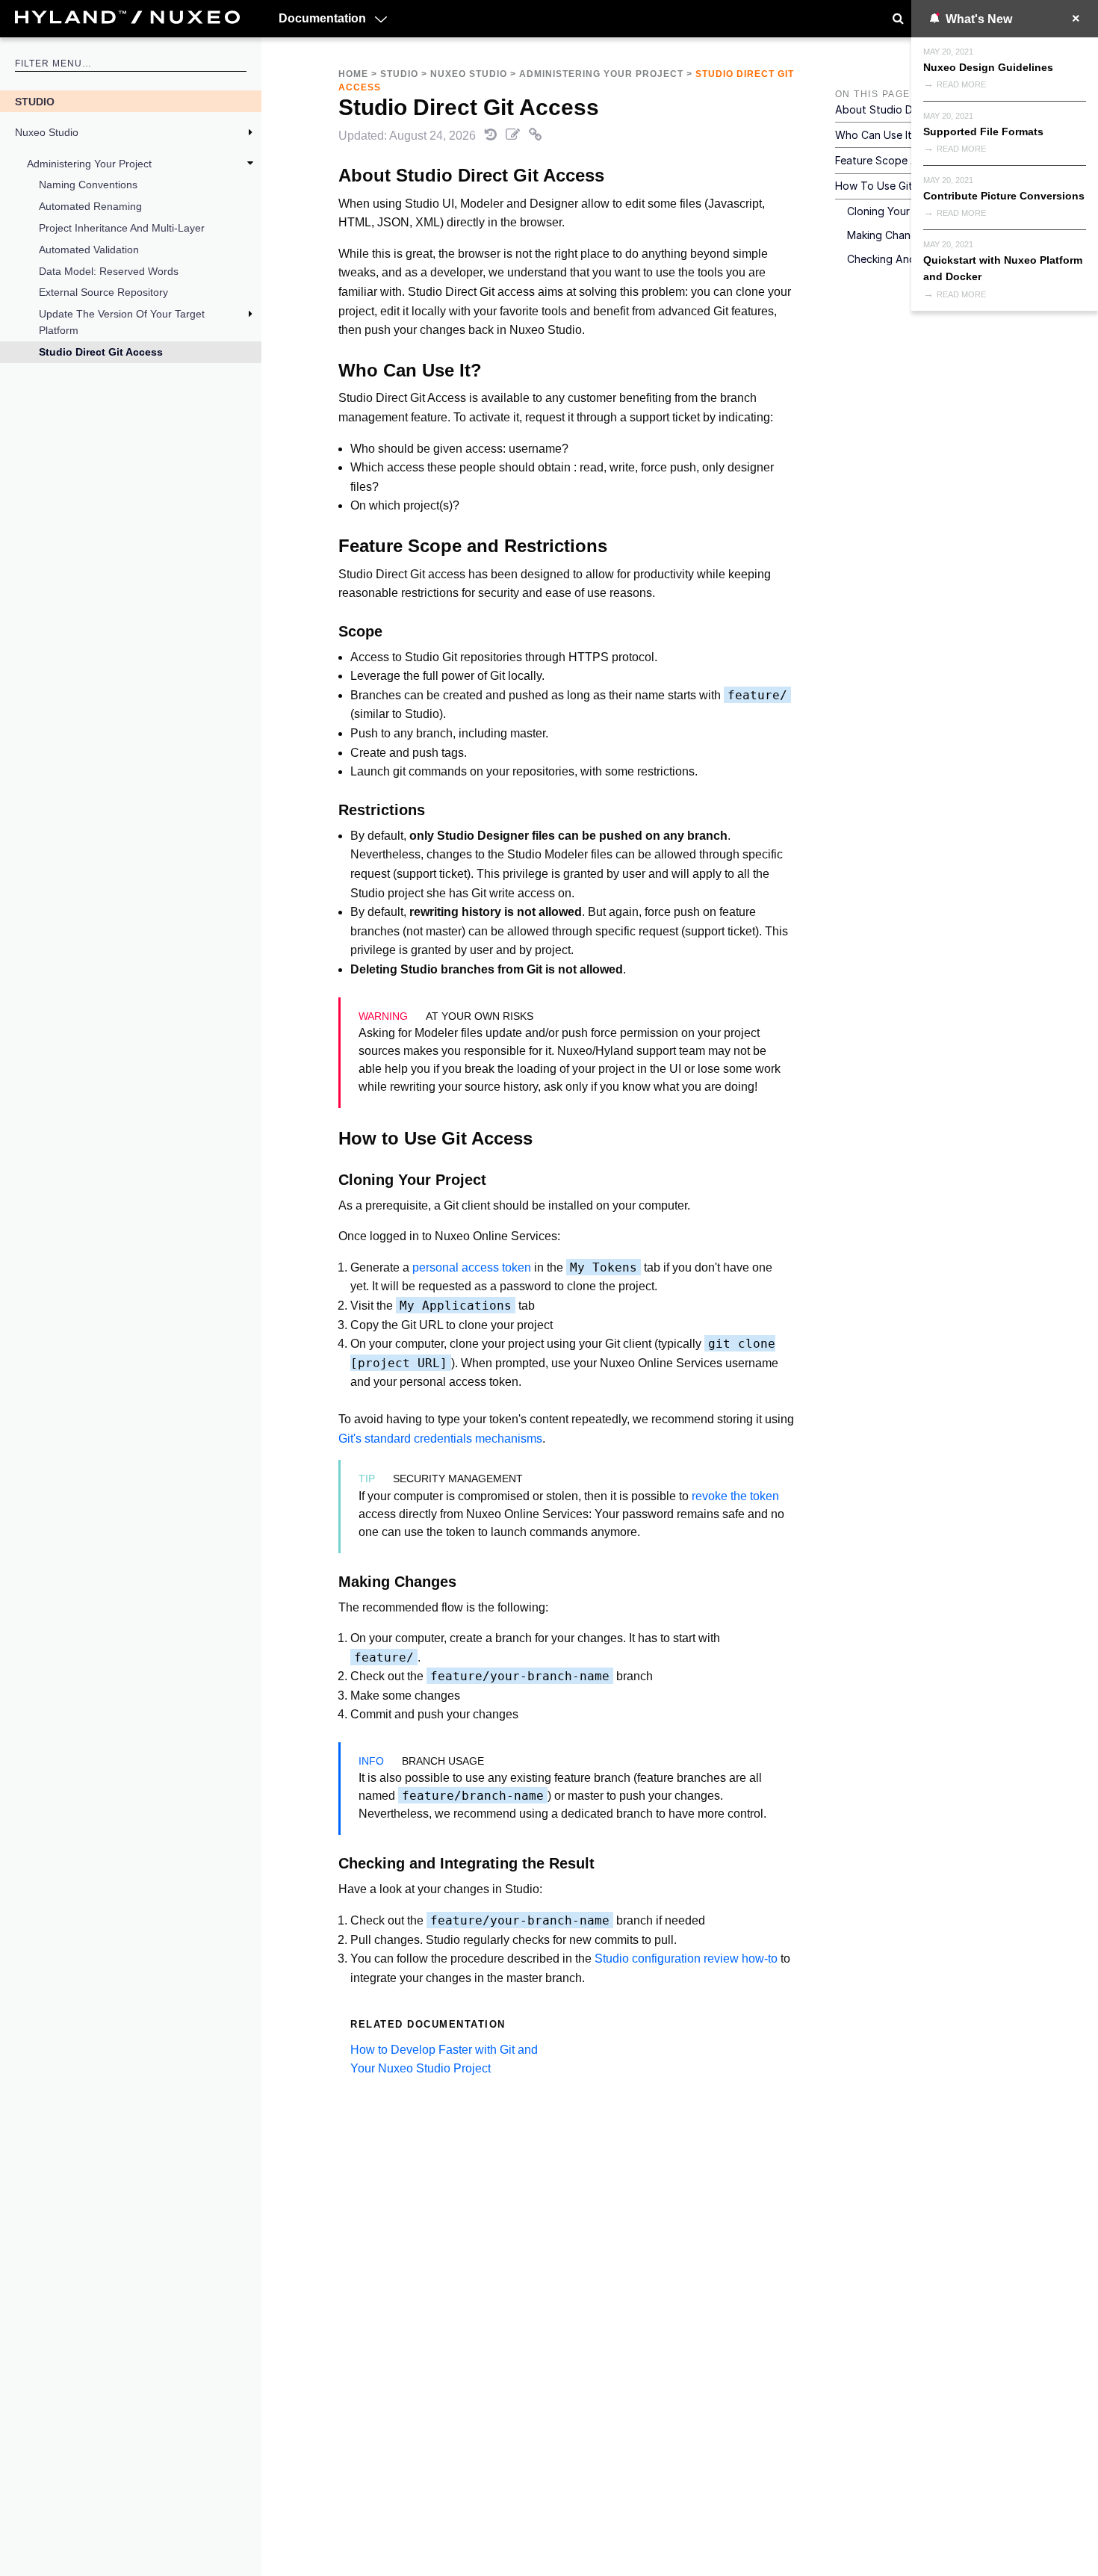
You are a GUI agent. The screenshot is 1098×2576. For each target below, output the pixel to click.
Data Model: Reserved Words (109, 271)
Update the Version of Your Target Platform (122, 322)
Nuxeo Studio (47, 132)
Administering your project (89, 164)
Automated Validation (89, 250)
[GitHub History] (492, 136)
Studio (35, 102)
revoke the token (735, 1496)
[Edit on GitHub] (514, 136)
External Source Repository (103, 292)
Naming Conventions (88, 185)
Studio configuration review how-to (686, 1959)
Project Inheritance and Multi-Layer (122, 228)
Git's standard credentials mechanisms (440, 1439)
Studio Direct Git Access (101, 352)
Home (353, 74)
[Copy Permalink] (536, 136)
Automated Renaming (90, 206)
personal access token (472, 1267)
